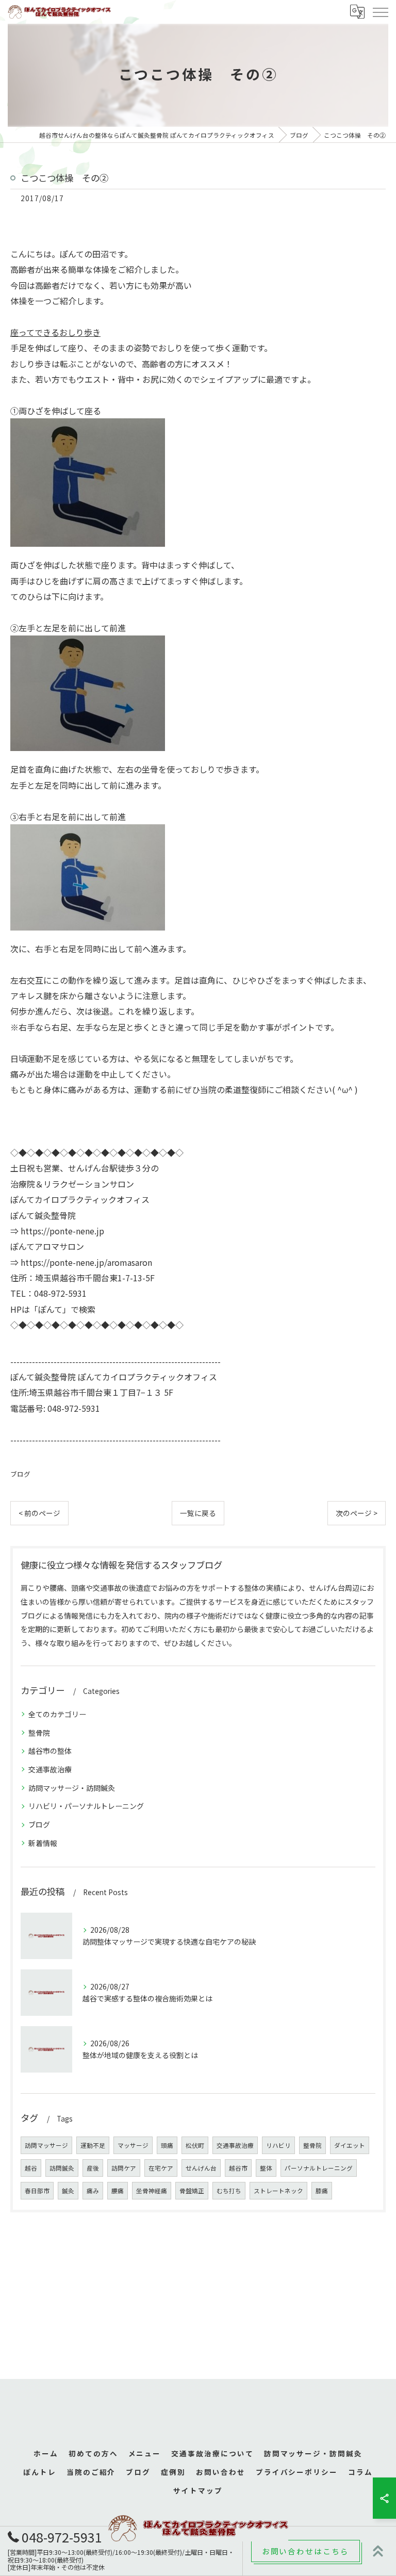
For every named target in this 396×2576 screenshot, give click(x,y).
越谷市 (238, 2168)
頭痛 (167, 2145)
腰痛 (118, 2191)
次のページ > (357, 1513)
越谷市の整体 (50, 1751)
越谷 (31, 2168)
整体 (266, 2168)
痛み (93, 2191)
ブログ (20, 1474)
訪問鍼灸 (62, 2168)
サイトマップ (198, 2490)
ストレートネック (278, 2191)
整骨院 (39, 1733)
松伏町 (195, 2145)
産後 (93, 2168)
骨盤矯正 (192, 2191)
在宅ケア (161, 2168)
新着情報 (43, 1843)
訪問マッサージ (46, 2145)
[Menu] (380, 11)
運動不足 (93, 2145)
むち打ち (229, 2191)
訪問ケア (124, 2168)
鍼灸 (68, 2191)
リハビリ (278, 2145)
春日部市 (37, 2191)
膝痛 (322, 2191)
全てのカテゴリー (57, 1714)
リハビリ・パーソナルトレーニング (86, 1806)
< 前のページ (39, 1513)
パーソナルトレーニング (319, 2168)
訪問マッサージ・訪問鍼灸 (72, 1788)
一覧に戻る (198, 1513)
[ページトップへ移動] (378, 2551)
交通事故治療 (50, 1769)
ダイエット (350, 2145)
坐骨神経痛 (152, 2191)
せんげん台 (201, 2168)
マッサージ (133, 2145)
